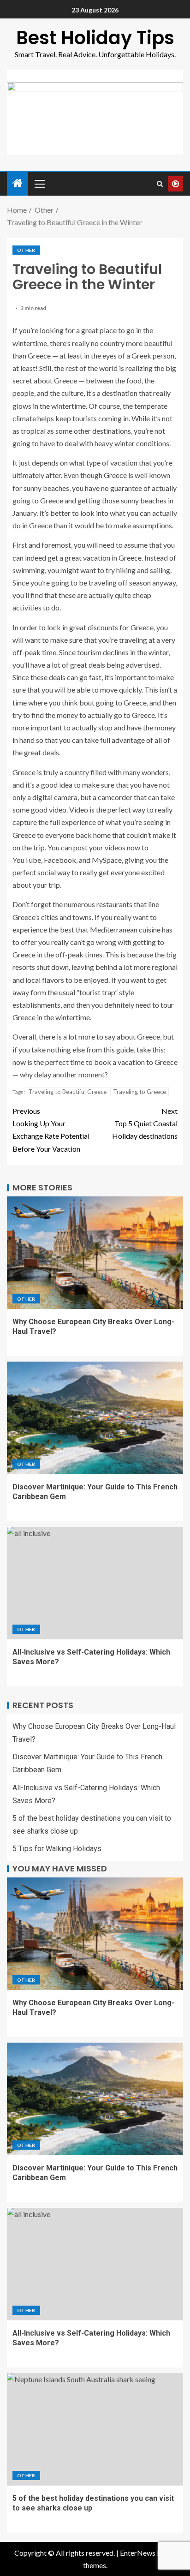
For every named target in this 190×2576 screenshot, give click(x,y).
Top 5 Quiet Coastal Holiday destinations (145, 1123)
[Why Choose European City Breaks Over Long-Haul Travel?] (95, 1253)
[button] (39, 184)
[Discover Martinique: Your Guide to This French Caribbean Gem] (95, 1418)
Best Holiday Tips (95, 38)
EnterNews (138, 2553)
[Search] (160, 184)
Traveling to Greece (140, 1092)
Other (26, 250)
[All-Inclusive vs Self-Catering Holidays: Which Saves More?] (95, 1583)
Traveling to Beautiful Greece (68, 1092)
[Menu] (39, 184)
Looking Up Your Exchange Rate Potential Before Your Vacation (51, 1130)
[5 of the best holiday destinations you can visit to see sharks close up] (95, 2429)
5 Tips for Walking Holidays (57, 1849)
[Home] (18, 183)
